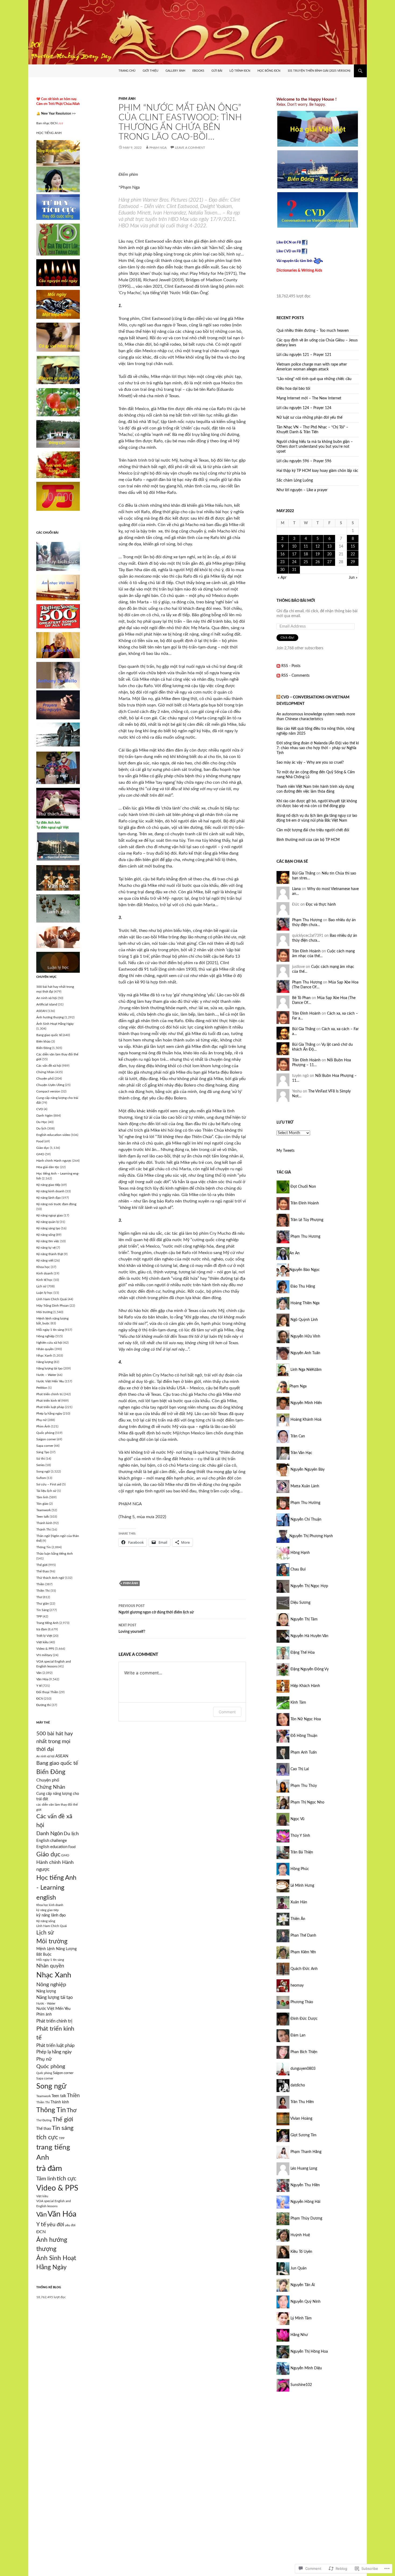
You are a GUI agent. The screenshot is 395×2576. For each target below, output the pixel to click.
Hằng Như (299, 2335)
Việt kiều (42, 1642)
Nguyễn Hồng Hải (305, 2202)
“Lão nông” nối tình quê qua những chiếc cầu (314, 379)
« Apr (282, 578)
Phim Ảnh (127, 99)
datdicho (297, 2085)
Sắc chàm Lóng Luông (295, 480)
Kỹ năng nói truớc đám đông (56, 1204)
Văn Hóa (42, 1679)
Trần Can (297, 1436)
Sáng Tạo (43, 1452)
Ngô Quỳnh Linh (304, 1320)
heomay (297, 1985)
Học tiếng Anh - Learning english (56, 1888)
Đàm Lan (297, 2035)
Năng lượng (45, 1362)
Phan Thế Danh (303, 1936)
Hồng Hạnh (300, 1553)
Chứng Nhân (45, 1072)
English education (52, 1847)
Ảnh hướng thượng (50, 1017)
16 (282, 554)
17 (294, 554)
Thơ (39, 1597)
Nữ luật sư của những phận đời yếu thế (309, 418)
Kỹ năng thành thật (50, 1254)
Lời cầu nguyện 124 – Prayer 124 (304, 408)
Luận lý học (44, 1293)
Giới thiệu (150, 71)
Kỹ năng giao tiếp (48, 1185)
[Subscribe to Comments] (278, 676)
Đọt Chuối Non (303, 1187)
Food (40, 1141)
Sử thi (41, 1459)
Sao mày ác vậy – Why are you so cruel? (310, 763)
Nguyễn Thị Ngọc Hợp (309, 1586)
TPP (39, 1616)
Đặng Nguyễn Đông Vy (309, 1669)
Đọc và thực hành (321, 905)
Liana (296, 889)
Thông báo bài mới (296, 601)
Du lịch (41, 1128)
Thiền (40, 1584)
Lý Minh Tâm (301, 2318)
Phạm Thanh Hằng (305, 2152)
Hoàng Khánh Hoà (305, 1420)
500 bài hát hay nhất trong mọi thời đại (55, 1742)
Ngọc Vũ (297, 1819)
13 (329, 546)
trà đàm (42, 1629)
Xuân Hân (298, 1902)
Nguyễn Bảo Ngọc (305, 1270)
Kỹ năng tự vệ (46, 1248)
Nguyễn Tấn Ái (302, 2285)
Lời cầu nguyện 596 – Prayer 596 (304, 461)
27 (329, 562)
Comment (227, 1712)
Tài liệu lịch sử (46, 1491)
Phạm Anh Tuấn (303, 1752)
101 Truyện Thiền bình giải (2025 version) (319, 71)
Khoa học (43, 1267)
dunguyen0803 (302, 2069)
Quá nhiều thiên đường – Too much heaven (313, 331)
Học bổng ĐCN (269, 71)
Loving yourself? (132, 1629)
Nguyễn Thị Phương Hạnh (311, 1536)
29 (353, 562)
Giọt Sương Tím (303, 2135)
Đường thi (44, 1705)
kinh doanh (56, 1905)
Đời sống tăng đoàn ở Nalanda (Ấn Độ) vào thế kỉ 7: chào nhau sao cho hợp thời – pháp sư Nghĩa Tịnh (318, 748)
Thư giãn (43, 1604)
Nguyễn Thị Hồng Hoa (309, 2352)
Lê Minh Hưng (302, 1886)
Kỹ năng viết (45, 1260)
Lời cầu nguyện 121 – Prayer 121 (304, 355)
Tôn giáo (42, 1504)
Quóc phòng (51, 2067)
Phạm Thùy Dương (306, 2218)
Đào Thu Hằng (302, 1287)
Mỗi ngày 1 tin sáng (50, 1330)
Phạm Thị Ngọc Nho (307, 1802)
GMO (40, 1154)
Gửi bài (217, 71)
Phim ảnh (44, 2014)
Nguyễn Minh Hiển (306, 1403)
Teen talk (43, 1517)
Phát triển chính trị (49, 1394)
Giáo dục (43, 1148)
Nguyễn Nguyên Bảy (307, 1470)
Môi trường (44, 1312)
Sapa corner (45, 1446)
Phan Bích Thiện (303, 2052)
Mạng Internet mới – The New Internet (309, 398)
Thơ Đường (44, 2120)
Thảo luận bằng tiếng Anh (55, 1554)
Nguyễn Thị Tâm (304, 1619)
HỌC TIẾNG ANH (49, 133)
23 (282, 562)
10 (294, 546)
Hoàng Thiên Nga (304, 1303)
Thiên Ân (297, 1919)
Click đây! (287, 637)
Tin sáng (63, 2128)
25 (306, 562)
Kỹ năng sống (46, 1235)
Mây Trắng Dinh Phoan (53, 1306)
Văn (39, 1673)
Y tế (39, 1686)
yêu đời (55, 2225)
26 (318, 562)
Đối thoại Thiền (47, 1692)
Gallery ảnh (175, 71)
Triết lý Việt (44, 1636)
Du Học (42, 1122)
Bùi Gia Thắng (304, 873)
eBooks (198, 71)
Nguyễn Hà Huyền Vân (309, 1636)
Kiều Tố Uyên (301, 2252)
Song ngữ (43, 1471)
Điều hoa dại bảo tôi (293, 389)
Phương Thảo (301, 2002)
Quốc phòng (45, 1433)
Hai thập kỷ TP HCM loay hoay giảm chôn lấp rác (317, 471)
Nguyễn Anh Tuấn (305, 1353)
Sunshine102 (301, 2385)
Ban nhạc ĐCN (50, 123)
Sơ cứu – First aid (49, 1484)
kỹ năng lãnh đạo (51, 1915)
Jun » (353, 578)
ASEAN (42, 1011)
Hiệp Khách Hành (305, 1686)
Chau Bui (297, 1569)
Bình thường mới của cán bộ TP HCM (308, 840)
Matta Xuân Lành (304, 1486)
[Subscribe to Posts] (278, 666)
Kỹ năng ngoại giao (50, 1215)
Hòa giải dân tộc (48, 1167)
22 (353, 554)
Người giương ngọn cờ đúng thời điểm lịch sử (156, 1609)
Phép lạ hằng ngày (49, 1413)
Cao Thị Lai (299, 1769)
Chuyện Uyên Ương (50, 1085)
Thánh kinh (44, 1523)
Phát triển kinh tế (48, 1401)
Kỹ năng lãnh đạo (49, 1198)
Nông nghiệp (45, 1336)
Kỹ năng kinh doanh (50, 1191)
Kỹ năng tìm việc (48, 1241)
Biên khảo (43, 1041)
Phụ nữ (42, 1420)
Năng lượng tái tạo (49, 1368)
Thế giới (42, 1565)
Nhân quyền (45, 1349)
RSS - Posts (291, 666)
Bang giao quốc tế (49, 1035)
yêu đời (70, 2225)
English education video (53, 1135)
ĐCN (40, 1699)
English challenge (52, 1841)
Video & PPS (45, 1649)
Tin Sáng (42, 1610)
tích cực (47, 2137)
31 (294, 570)
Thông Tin (44, 1547)
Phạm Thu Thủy (303, 1786)
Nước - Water (46, 2003)
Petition (42, 1388)
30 (282, 570)
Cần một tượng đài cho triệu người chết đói (313, 830)
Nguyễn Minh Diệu (306, 2368)
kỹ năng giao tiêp (47, 1910)
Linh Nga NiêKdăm (306, 1370)
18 (306, 554)
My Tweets (286, 1151)
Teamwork (44, 1510)
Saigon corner (46, 1439)
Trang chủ (127, 71)
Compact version (48, 1091)
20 (329, 554)
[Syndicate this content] (278, 697)
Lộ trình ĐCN (240, 71)
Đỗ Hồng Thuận (303, 1736)
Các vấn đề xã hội (49, 1066)
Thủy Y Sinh (300, 1836)
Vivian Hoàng (301, 2119)
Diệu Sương (300, 1603)
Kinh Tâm (298, 1703)
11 (306, 546)
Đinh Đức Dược (304, 2019)
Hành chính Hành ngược (54, 1161)
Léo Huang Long (303, 2169)
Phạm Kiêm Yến (303, 1952)
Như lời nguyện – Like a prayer (302, 490)
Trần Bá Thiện (301, 1852)
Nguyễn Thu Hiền (305, 2185)
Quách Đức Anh (304, 1969)
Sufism (41, 1478)
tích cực (67, 2179)
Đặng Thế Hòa (302, 1653)
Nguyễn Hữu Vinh (305, 1336)
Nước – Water (46, 1375)
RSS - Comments (295, 676)
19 (318, 554)
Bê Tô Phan (301, 998)
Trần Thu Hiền (302, 2102)
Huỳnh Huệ (300, 2235)
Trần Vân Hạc (301, 1453)
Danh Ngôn (44, 1116)
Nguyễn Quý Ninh (305, 2302)
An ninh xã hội (47, 998)
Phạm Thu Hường (305, 1503)
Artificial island (47, 1004)
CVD (40, 1109)
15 (353, 546)
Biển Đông (44, 1048)
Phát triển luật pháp (50, 1407)
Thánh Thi (44, 1529)
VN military (44, 1655)
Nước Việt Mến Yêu (50, 1381)
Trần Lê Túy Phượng (306, 1220)
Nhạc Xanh (44, 1356)
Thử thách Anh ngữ (50, 1578)
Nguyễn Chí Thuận (305, 1520)
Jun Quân (298, 2268)
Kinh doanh (45, 1273)
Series (40, 1465)
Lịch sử (41, 1286)
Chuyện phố (45, 1079)
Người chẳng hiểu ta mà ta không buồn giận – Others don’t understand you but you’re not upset (315, 447)
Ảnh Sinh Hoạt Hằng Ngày (55, 1024)
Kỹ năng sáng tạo (48, 1228)
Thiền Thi (43, 1591)
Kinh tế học (44, 1280)
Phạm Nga (158, 148)
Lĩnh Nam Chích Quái (52, 1299)
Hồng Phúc (299, 1869)
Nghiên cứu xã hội (49, 1343)
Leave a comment (190, 148)
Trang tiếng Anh (47, 1623)
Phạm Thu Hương (307, 920)
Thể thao (43, 1571)
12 (318, 546)
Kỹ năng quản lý (48, 1222)
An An (295, 1253)
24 (294, 562)
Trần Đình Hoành (306, 951)
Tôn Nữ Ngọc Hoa (305, 1719)
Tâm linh (42, 1497)
